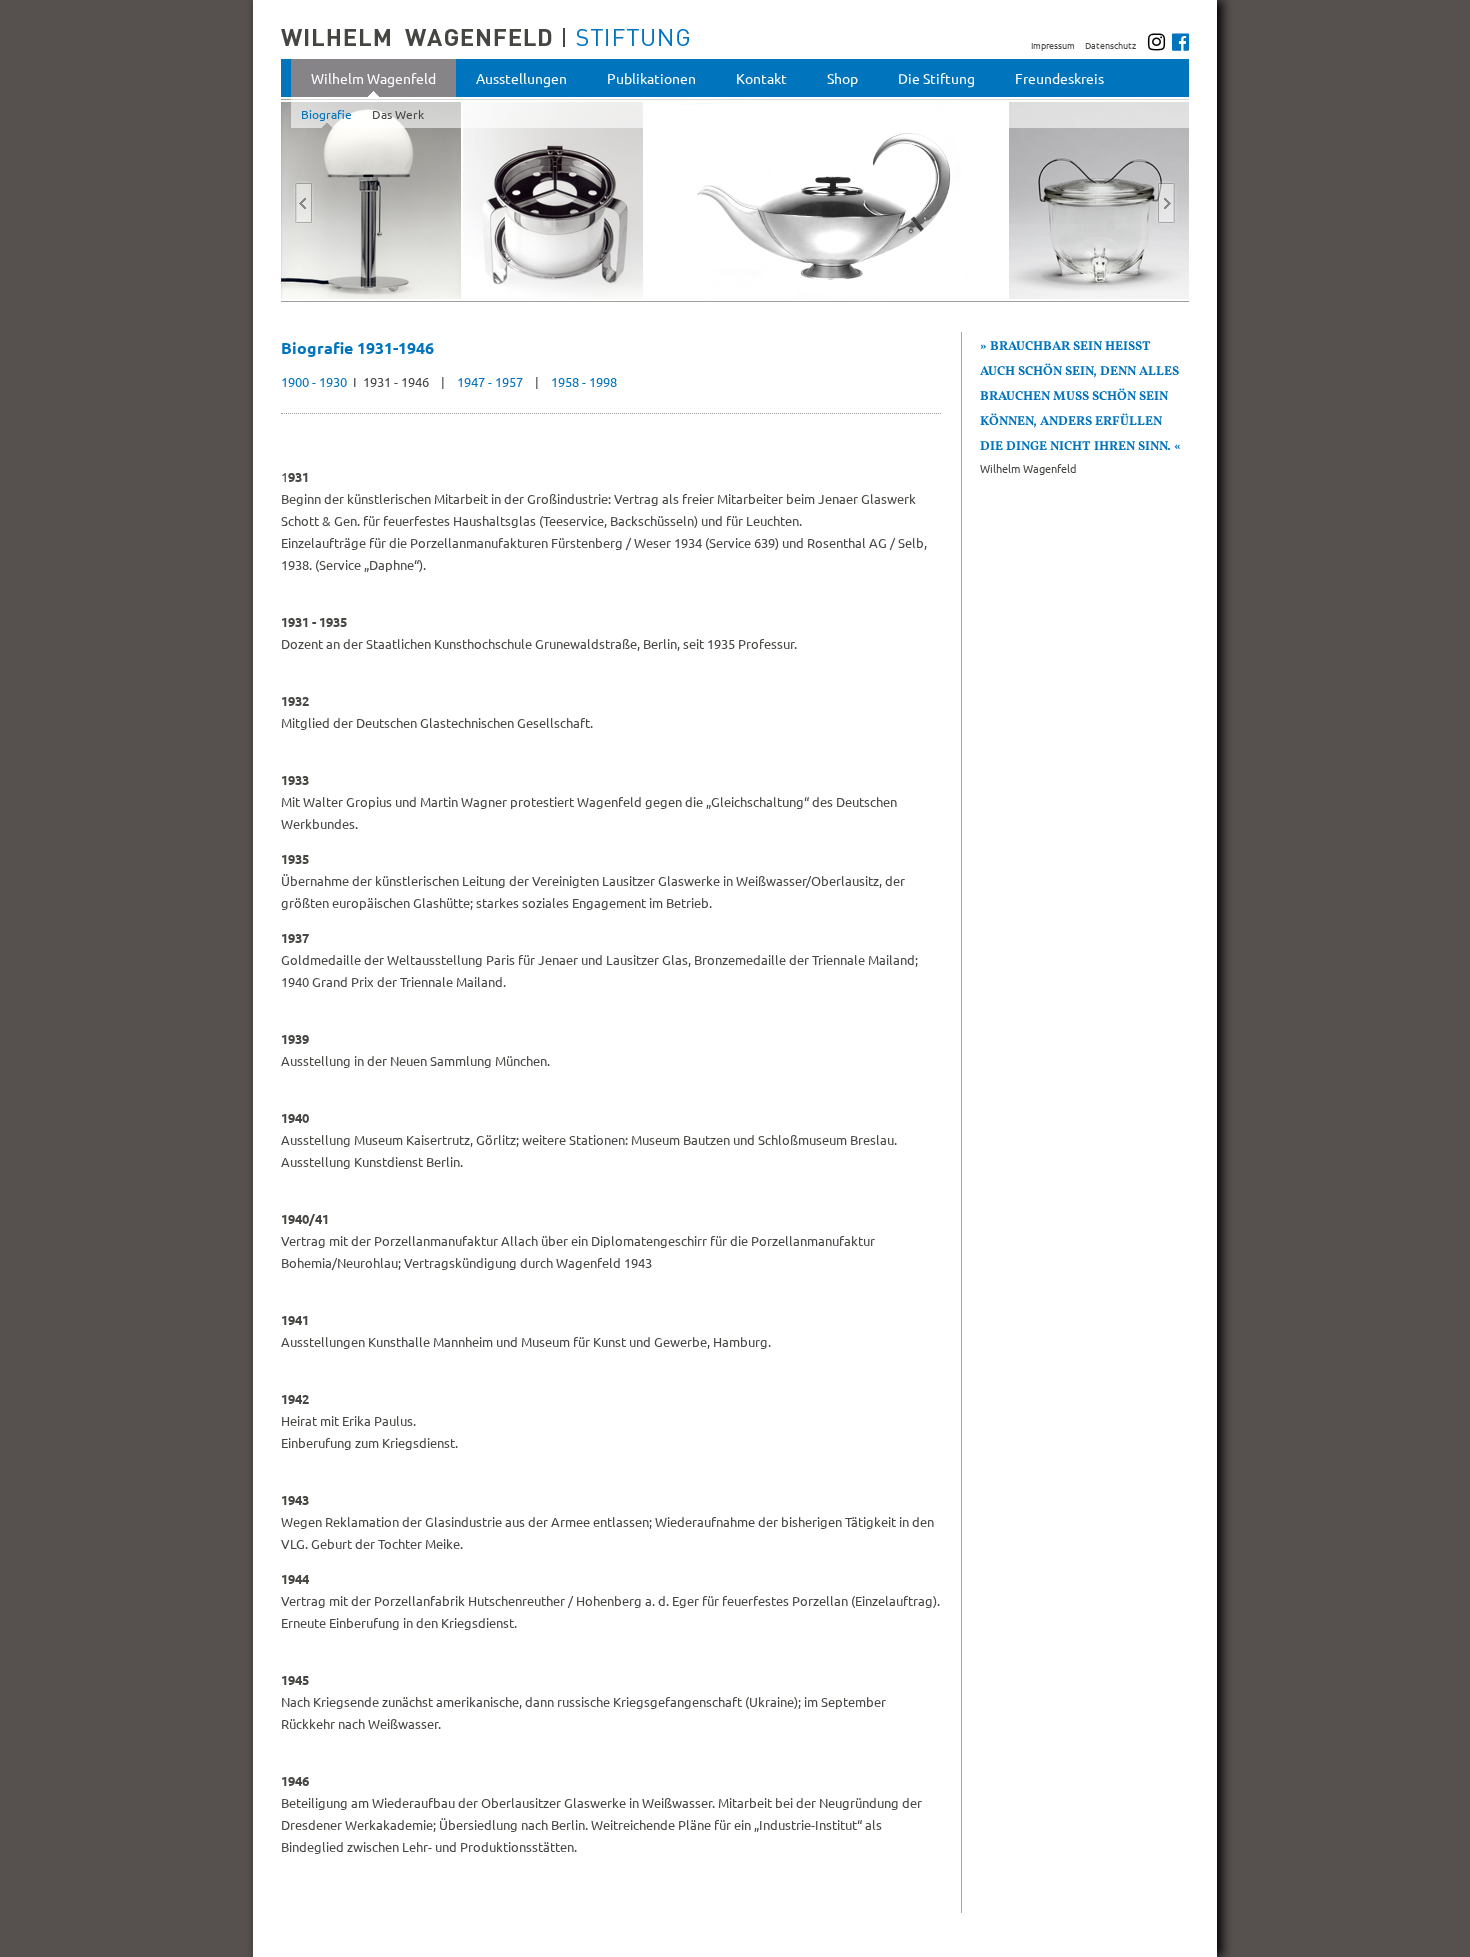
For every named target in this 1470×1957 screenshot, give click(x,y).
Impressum (1053, 45)
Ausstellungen (521, 78)
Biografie (326, 114)
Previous (303, 196)
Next (1166, 196)
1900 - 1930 (315, 381)
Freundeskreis (1059, 78)
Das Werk (398, 114)
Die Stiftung (936, 78)
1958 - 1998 (584, 381)
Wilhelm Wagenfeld (373, 78)
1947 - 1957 (490, 381)
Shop (842, 78)
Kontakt (761, 78)
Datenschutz (1110, 45)
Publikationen (651, 78)
